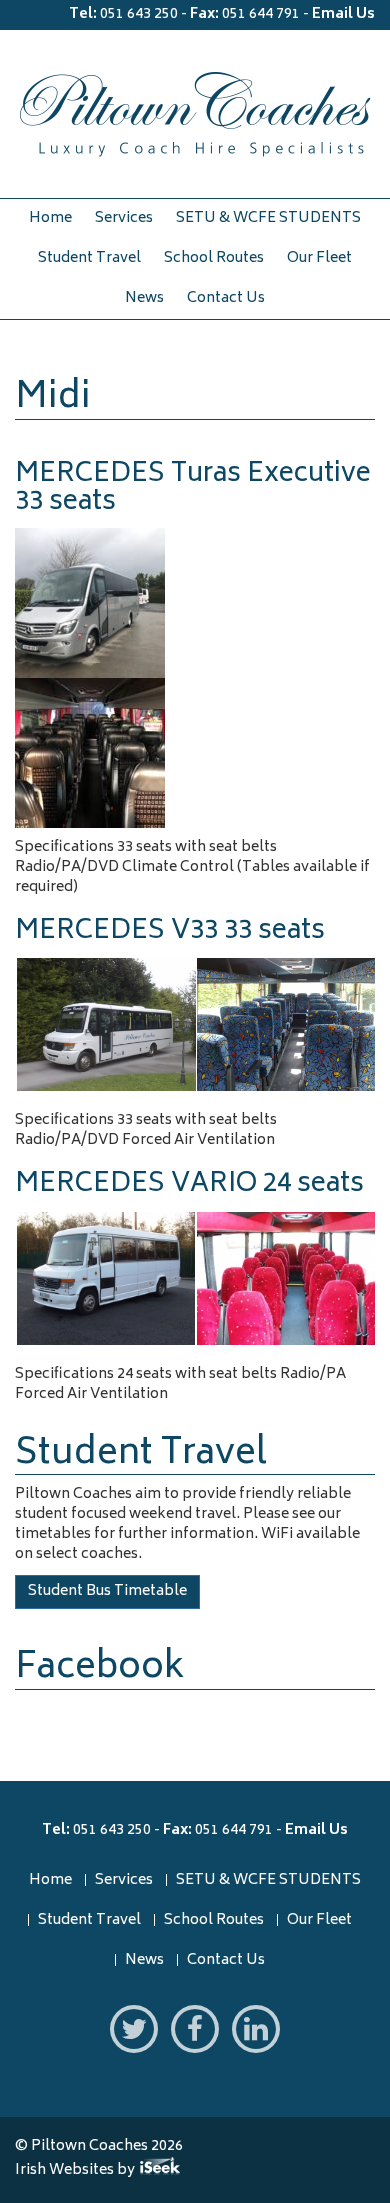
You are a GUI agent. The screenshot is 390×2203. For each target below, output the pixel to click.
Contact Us (226, 298)
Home (50, 218)
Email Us (343, 14)
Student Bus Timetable (107, 1591)
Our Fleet (319, 258)
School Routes (214, 258)
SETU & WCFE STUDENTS (268, 218)
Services (124, 218)
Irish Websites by (101, 2170)
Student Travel (89, 258)
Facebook (99, 1669)
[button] (105, 1024)
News (144, 298)
